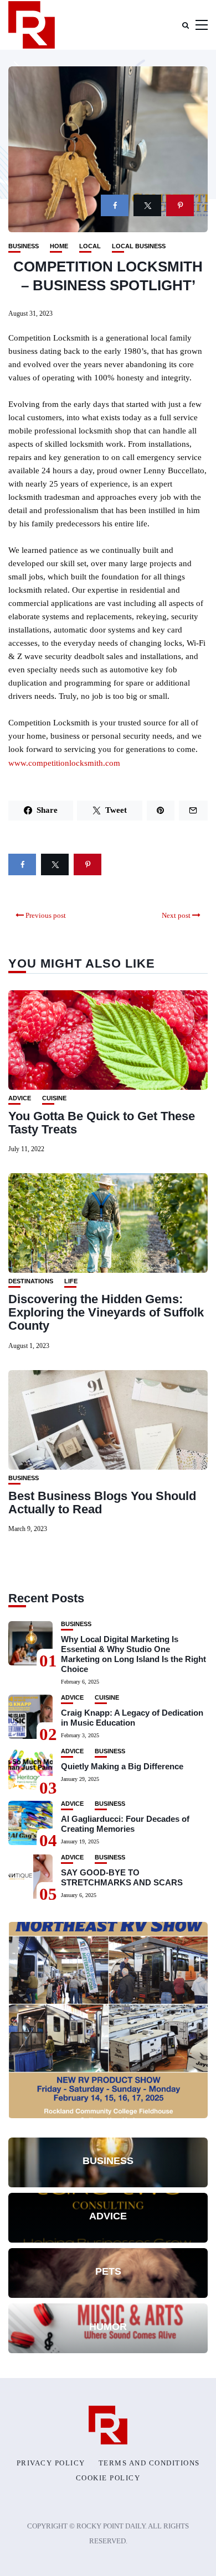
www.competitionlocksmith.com (64, 763)
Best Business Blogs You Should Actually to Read (102, 1503)
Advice (20, 1098)
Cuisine (54, 1098)
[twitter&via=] (147, 205)
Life (71, 1281)
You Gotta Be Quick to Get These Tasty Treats (102, 1123)
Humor (108, 2327)
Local (90, 246)
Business (24, 246)
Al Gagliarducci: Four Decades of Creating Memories (125, 1824)
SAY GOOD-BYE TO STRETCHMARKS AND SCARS (122, 1877)
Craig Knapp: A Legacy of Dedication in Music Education (132, 1718)
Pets (108, 2271)
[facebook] (115, 205)
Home (59, 246)
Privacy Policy (51, 2463)
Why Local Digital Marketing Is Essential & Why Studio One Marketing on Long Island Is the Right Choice (133, 1654)
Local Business (139, 246)
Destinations (31, 1281)
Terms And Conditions (149, 2463)
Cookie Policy (108, 2478)
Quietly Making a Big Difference (122, 1766)
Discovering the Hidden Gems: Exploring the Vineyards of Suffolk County (106, 1312)
